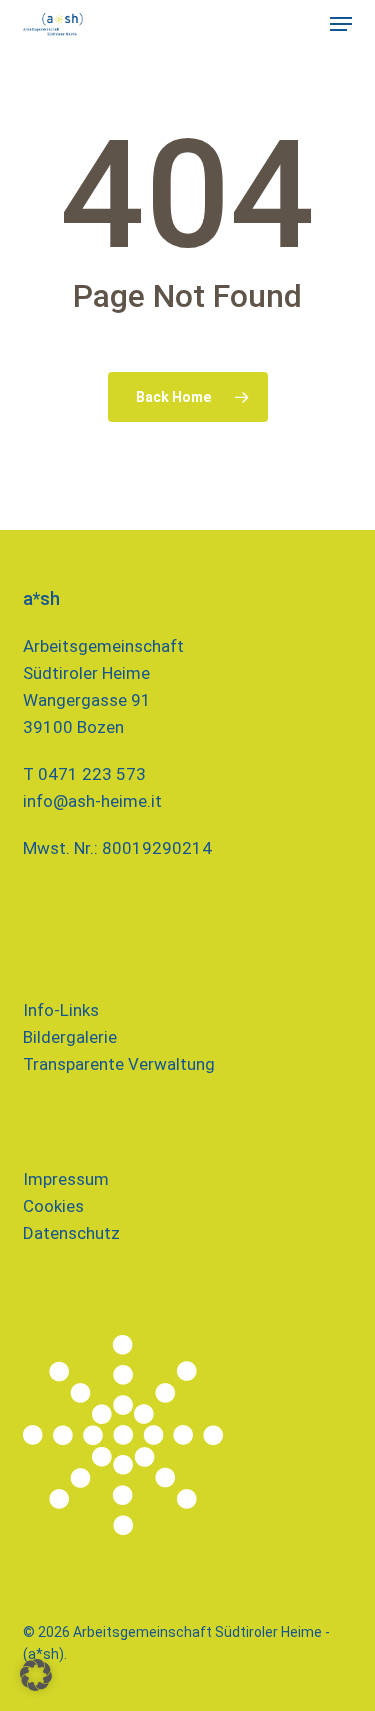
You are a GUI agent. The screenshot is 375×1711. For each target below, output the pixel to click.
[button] (341, 24)
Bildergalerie (70, 1037)
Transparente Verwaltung (119, 1064)
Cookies (53, 1206)
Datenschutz (71, 1233)
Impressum (66, 1179)
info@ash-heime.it (92, 801)
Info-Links (61, 1010)
